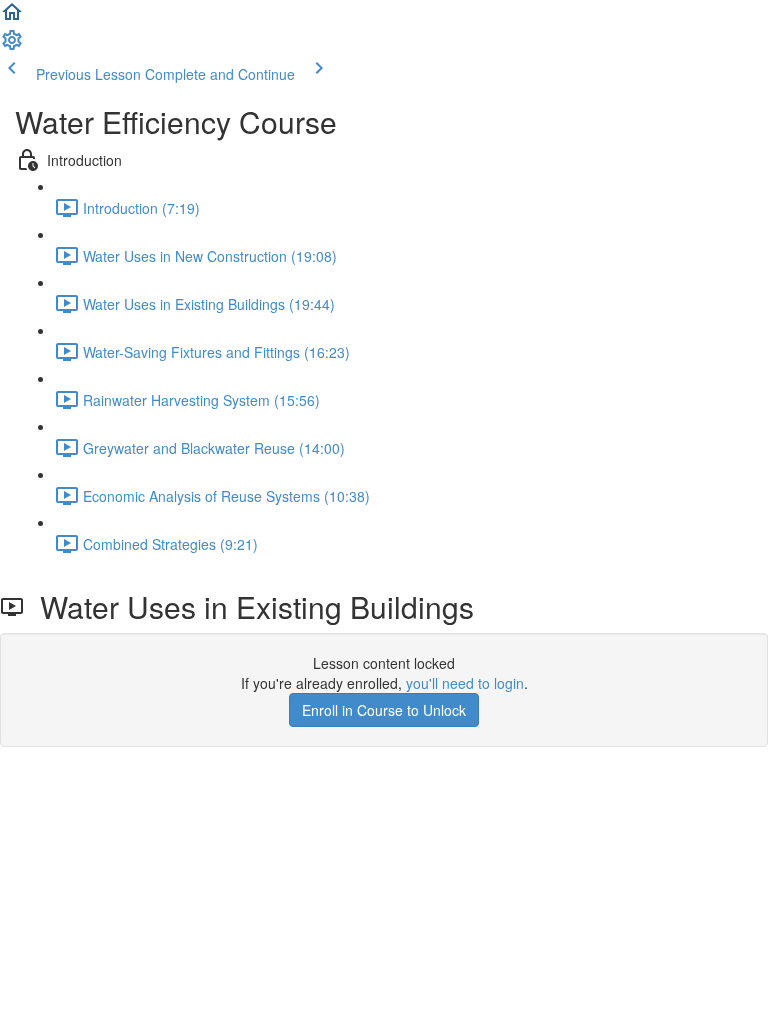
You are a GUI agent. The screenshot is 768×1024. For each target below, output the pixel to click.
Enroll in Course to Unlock (384, 710)
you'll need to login (465, 683)
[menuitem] (12, 46)
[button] (12, 18)
